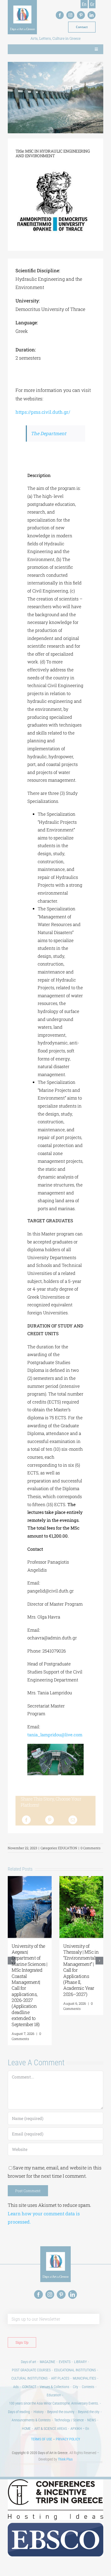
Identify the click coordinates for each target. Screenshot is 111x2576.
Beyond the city (89, 2412)
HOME (26, 2429)
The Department (48, 433)
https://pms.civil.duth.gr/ (43, 412)
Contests (88, 2387)
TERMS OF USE (42, 2439)
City (76, 2387)
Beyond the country (61, 2412)
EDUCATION (68, 1848)
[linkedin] (92, 15)
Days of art (29, 2362)
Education (54, 2395)
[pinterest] (81, 15)
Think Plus (65, 2459)
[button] (12, 1961)
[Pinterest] (50, 1820)
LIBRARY (80, 2362)
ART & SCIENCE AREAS (51, 2429)
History (39, 2412)
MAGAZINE (47, 2362)
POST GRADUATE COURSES (31, 2370)
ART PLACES (60, 2378)
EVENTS (65, 2362)
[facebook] (60, 15)
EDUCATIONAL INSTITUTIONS (75, 2370)
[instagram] (70, 15)
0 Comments (90, 1848)
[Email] (73, 1820)
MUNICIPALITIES (84, 2378)
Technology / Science (69, 2420)
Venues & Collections (54, 2387)
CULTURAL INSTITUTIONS (29, 2378)
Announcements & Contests (31, 2420)
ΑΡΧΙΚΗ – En (80, 2429)
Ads (16, 2387)
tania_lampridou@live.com (55, 1735)
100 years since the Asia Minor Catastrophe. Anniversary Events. (54, 2403)
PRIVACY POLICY (68, 2439)
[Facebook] (26, 1820)
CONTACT (29, 2387)
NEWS (92, 2420)
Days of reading (19, 2412)
